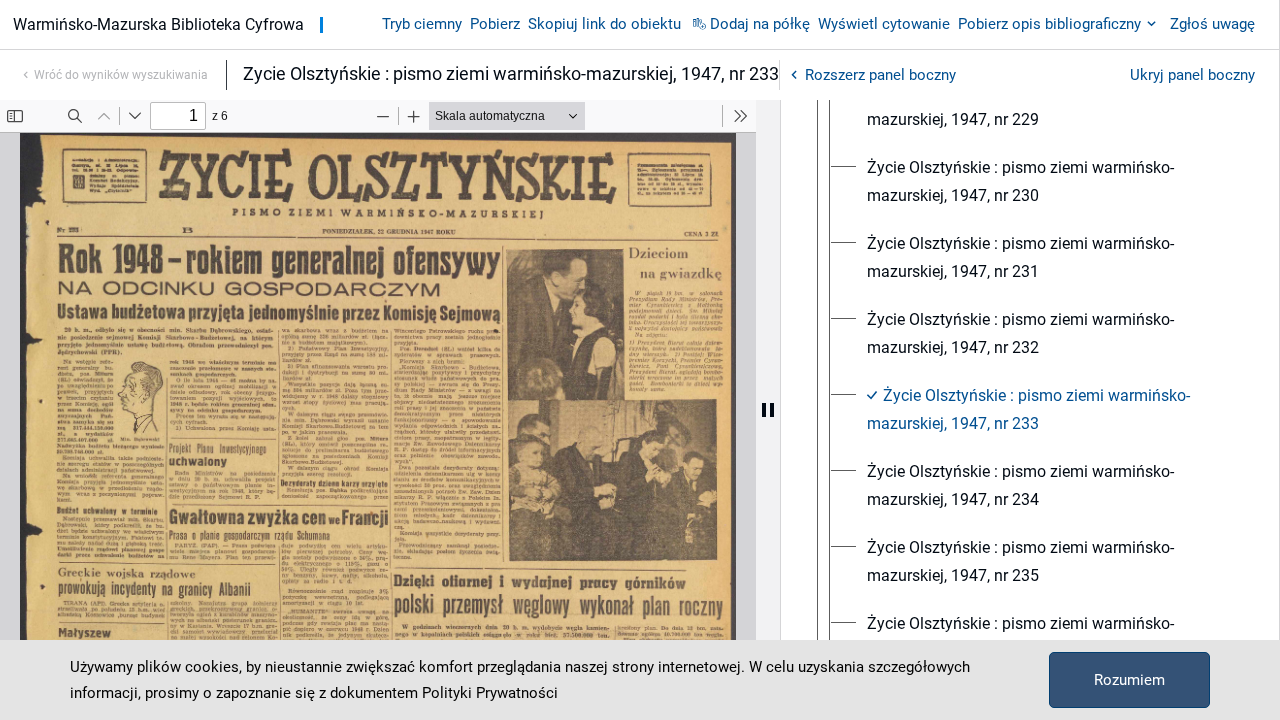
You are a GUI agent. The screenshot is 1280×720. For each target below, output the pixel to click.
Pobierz (495, 24)
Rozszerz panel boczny (880, 75)
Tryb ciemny (422, 24)
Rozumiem (1129, 680)
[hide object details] (768, 410)
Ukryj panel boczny (1192, 75)
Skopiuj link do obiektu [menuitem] (604, 24)
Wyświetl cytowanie (884, 24)
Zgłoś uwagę (1212, 24)
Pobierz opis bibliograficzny (1049, 24)
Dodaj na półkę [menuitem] (760, 24)
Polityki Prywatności (490, 693)
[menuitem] (1048, 106)
